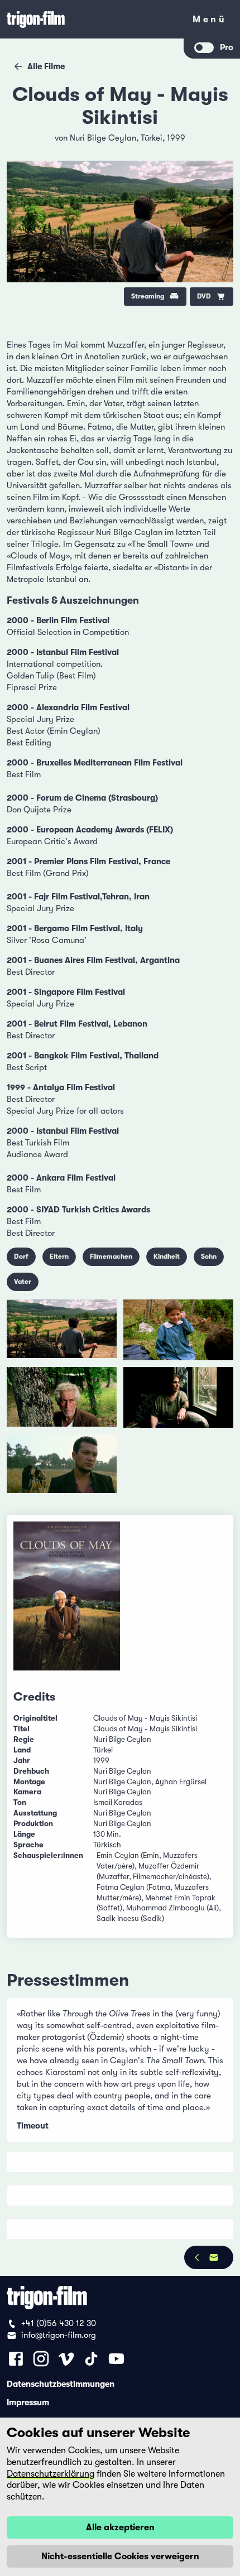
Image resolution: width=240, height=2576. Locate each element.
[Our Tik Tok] (91, 2359)
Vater (23, 1282)
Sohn (209, 1256)
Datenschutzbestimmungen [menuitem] (61, 2384)
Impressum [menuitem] (28, 2402)
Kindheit (167, 1256)
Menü (210, 21)
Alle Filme (46, 66)
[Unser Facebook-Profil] (16, 2359)
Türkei (152, 138)
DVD (204, 296)
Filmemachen (111, 1256)
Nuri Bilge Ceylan (103, 138)
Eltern (59, 1256)
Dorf (21, 1256)
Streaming (148, 296)
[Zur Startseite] (92, 19)
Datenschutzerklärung (51, 2474)
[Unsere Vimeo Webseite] (66, 2359)
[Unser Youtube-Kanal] (116, 2359)
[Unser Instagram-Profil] (41, 2359)
